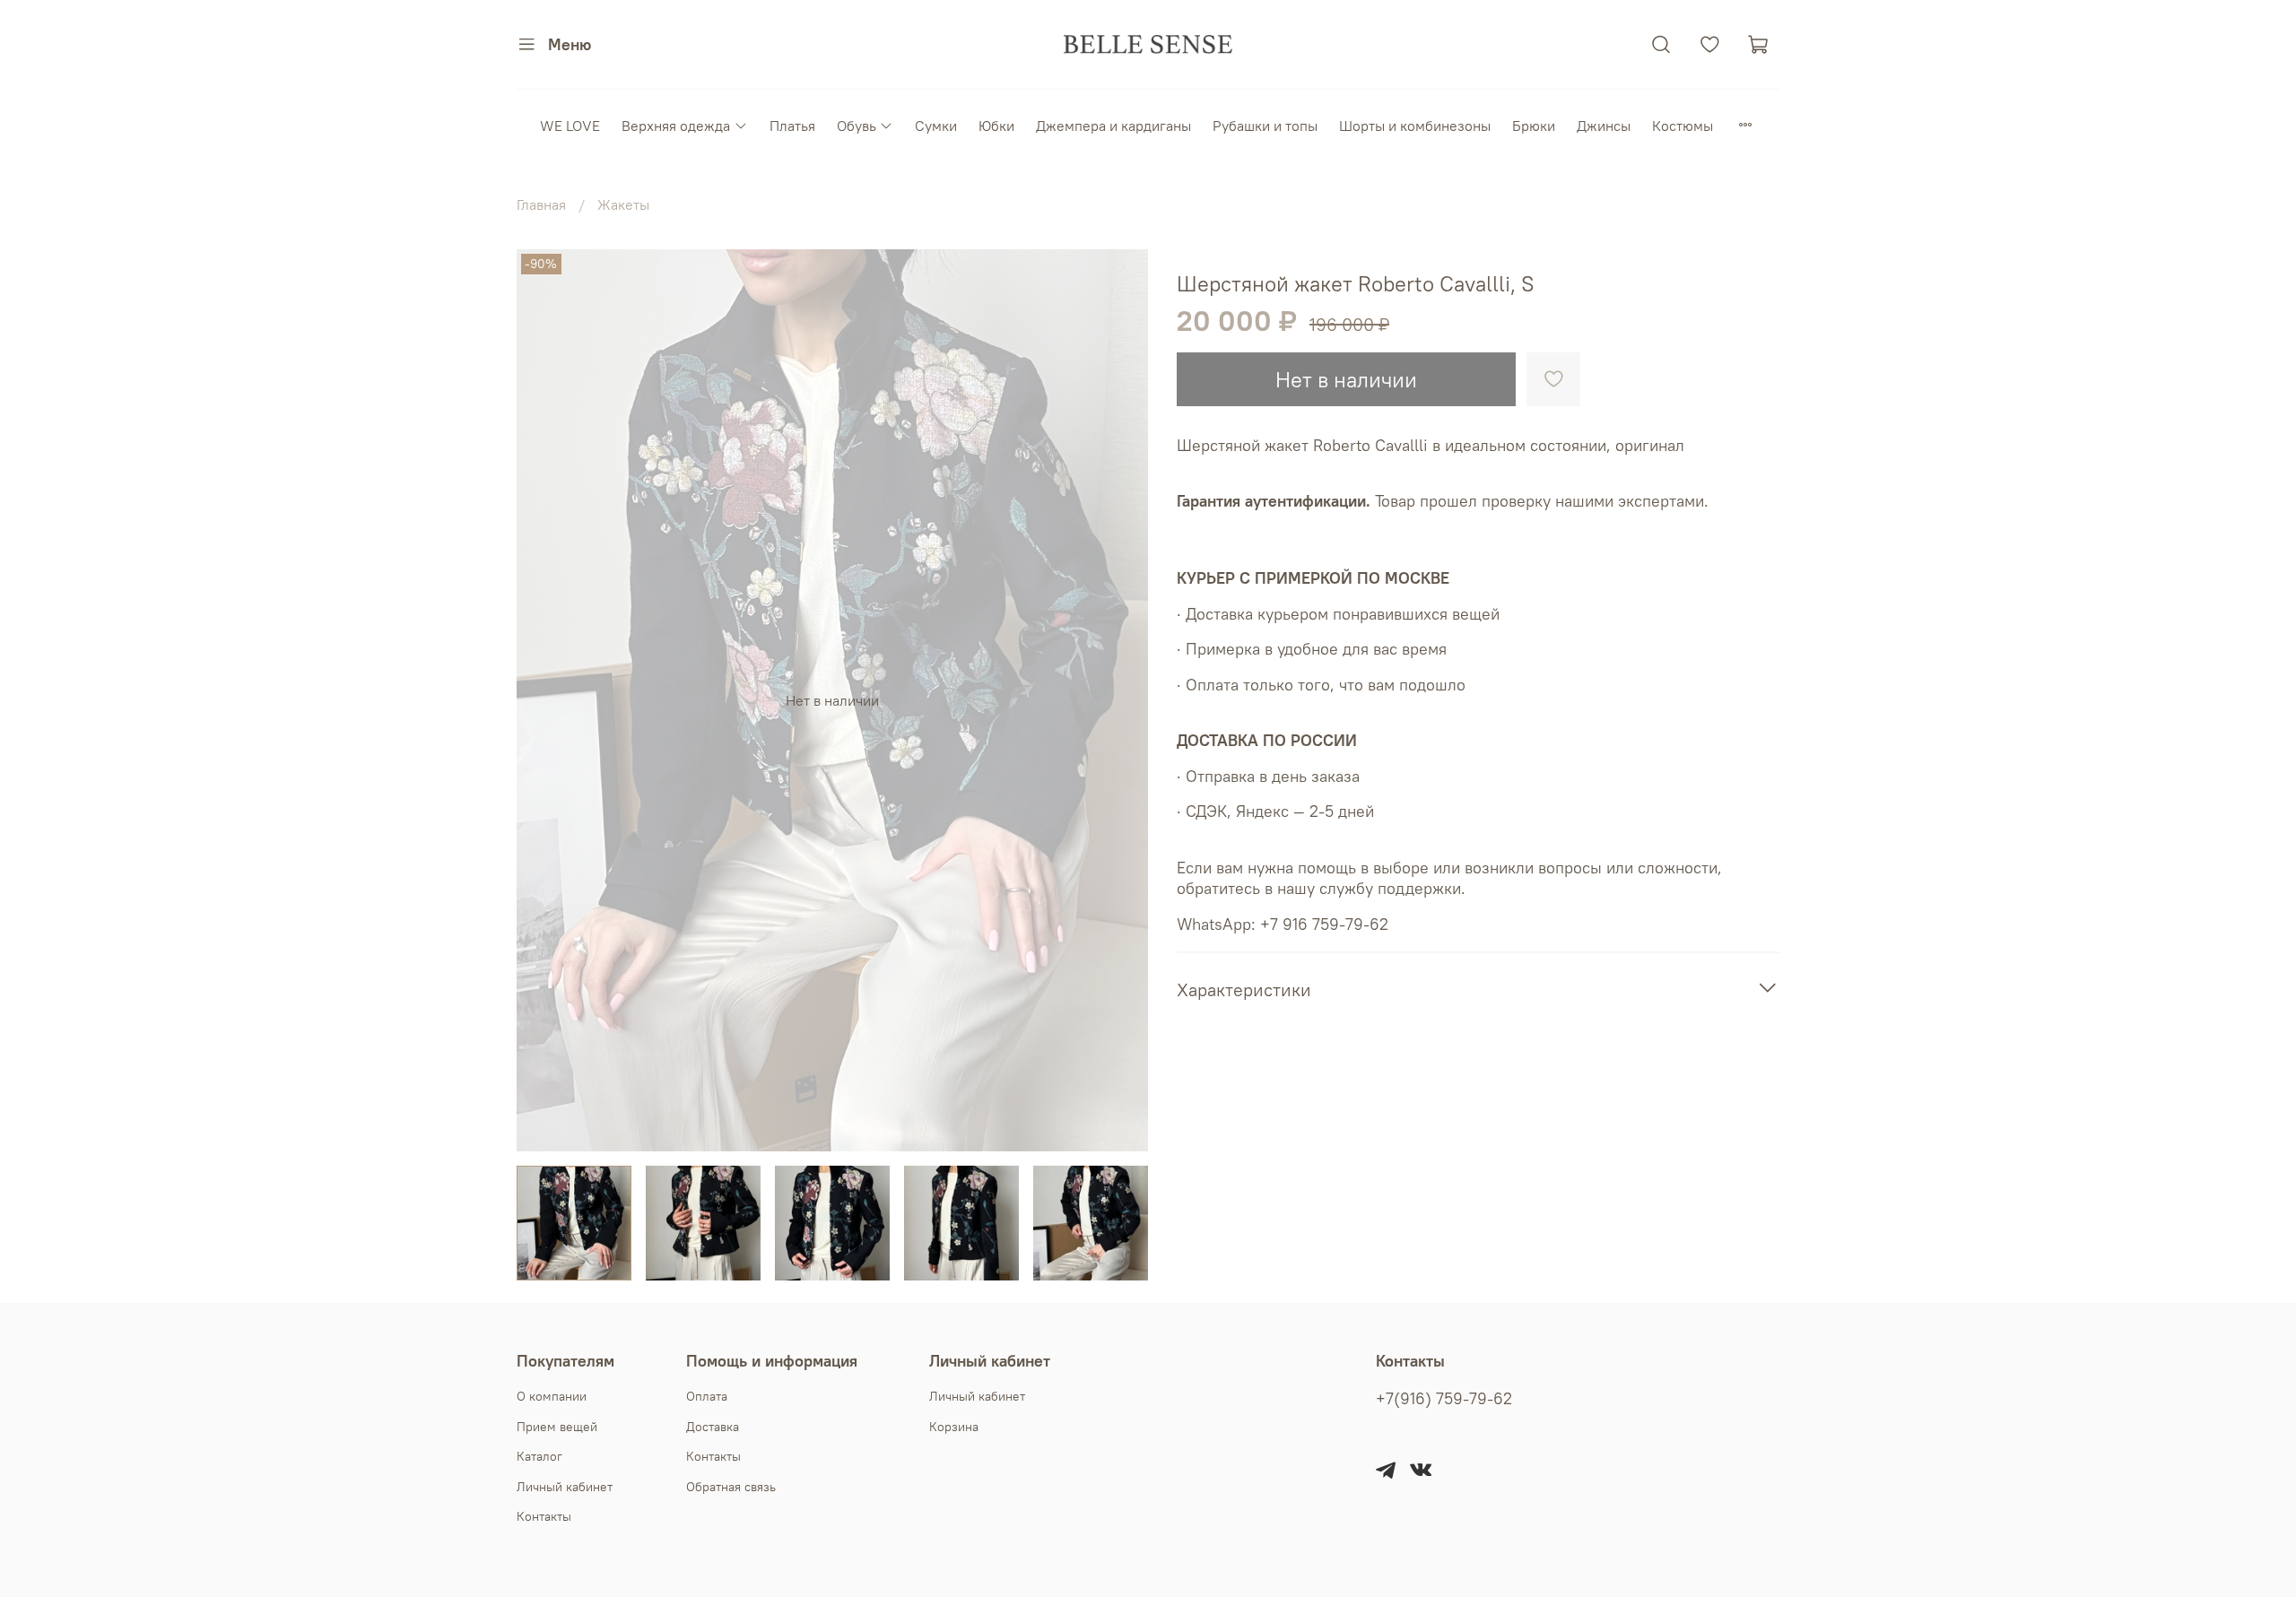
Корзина (954, 1427)
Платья (792, 126)
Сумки (936, 126)
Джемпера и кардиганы (1113, 126)
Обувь (857, 126)
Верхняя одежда (676, 126)
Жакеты (623, 204)
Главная (541, 204)
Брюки (1534, 126)
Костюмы (1683, 126)
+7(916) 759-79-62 (1444, 1399)
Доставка (713, 1427)
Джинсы (1604, 126)
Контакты (544, 1516)
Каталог (539, 1456)
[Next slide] (1119, 700)
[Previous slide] (545, 700)
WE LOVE (570, 126)
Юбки (996, 126)
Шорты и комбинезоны (1415, 126)
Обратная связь (731, 1487)
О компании (552, 1396)
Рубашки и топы (1265, 126)
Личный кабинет (565, 1487)
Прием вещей (557, 1427)
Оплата (707, 1396)
